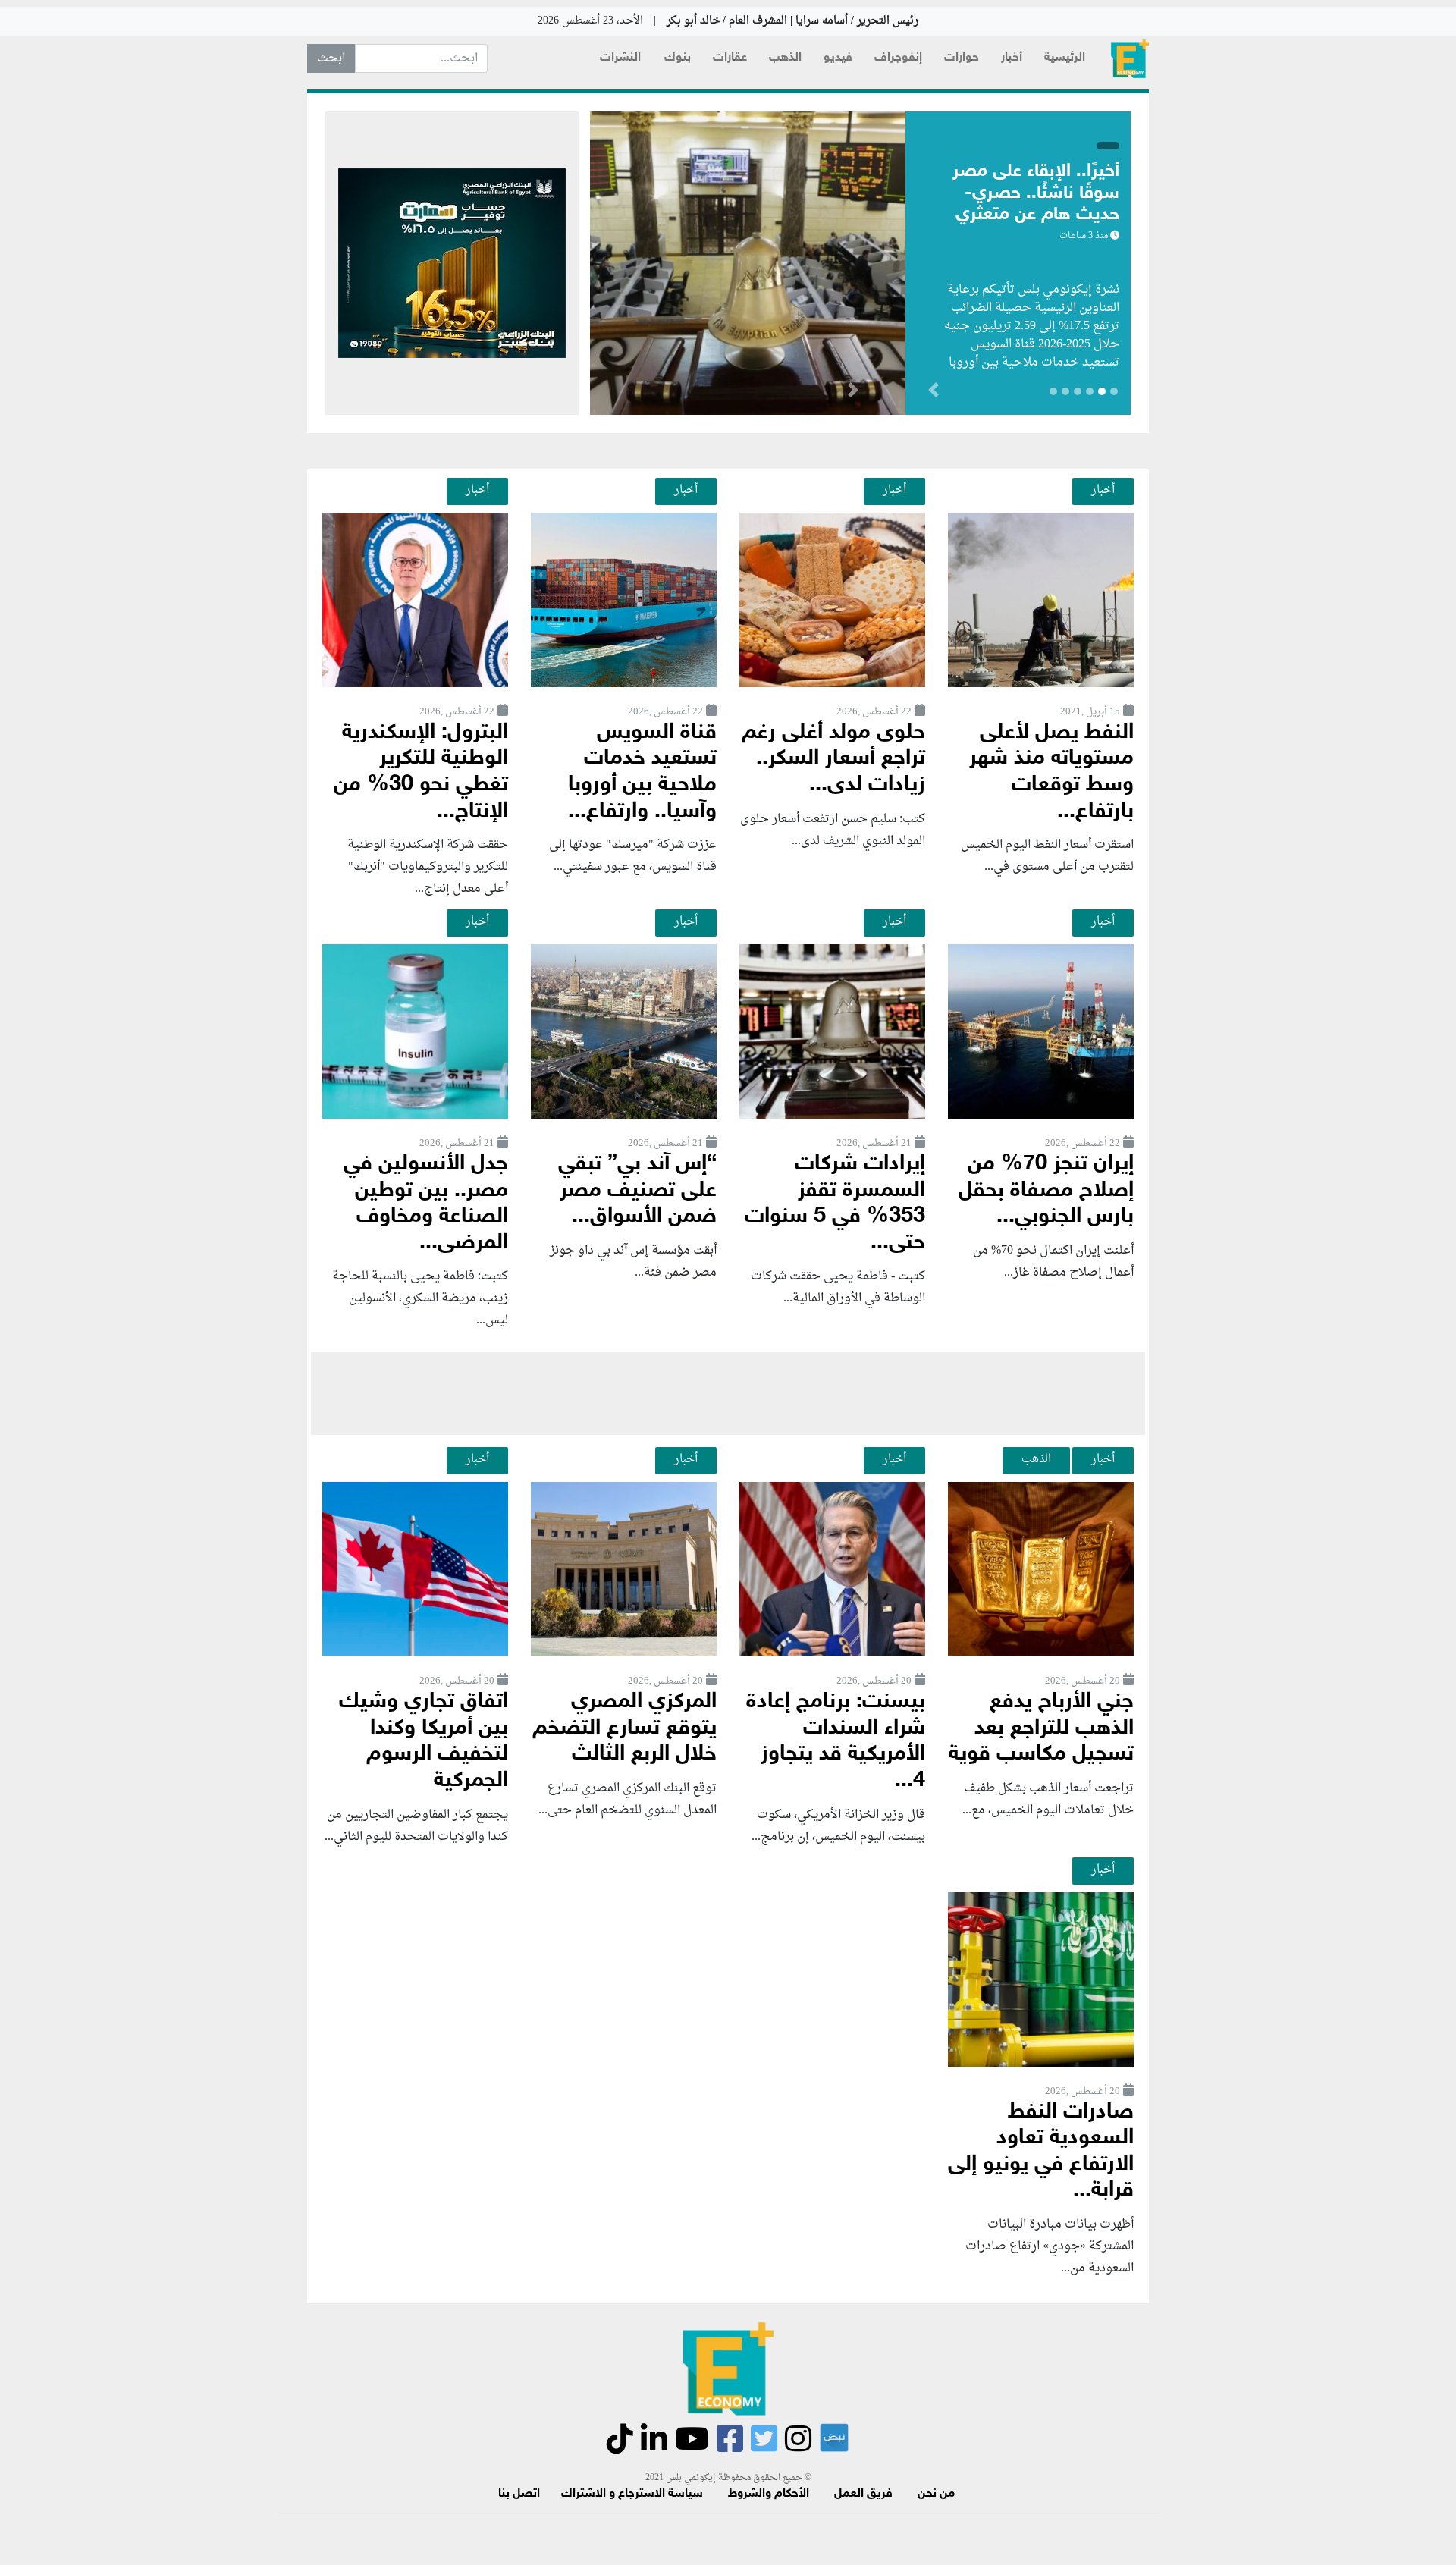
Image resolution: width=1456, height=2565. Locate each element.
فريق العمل (863, 2494)
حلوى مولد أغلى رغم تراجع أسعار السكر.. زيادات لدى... (833, 759)
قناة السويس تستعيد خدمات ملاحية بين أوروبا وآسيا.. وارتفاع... (642, 772)
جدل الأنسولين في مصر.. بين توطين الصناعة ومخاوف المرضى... (426, 1204)
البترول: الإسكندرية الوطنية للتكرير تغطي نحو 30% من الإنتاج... (421, 772)
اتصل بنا (519, 2494)
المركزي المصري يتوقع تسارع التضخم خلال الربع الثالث (624, 1728)
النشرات (620, 58)
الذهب (785, 58)
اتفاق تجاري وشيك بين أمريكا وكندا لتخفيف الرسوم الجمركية (424, 1742)
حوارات (962, 58)
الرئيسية (1065, 58)
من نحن (936, 2494)
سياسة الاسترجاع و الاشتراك (632, 2494)
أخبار (1012, 58)
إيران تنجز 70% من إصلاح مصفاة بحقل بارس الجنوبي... (1046, 1191)
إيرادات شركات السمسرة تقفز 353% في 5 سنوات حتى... (835, 1204)
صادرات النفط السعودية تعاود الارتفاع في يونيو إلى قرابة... (1041, 2152)
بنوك (678, 58)
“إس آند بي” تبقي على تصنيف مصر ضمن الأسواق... (637, 1191)
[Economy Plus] (1130, 59)
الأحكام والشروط (769, 2494)
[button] (853, 393)
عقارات (730, 58)
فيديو (838, 58)
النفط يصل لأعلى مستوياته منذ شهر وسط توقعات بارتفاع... (1051, 772)
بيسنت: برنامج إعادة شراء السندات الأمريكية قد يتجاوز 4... (836, 1742)
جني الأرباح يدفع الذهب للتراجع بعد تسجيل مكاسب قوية (1041, 1728)
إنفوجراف (898, 58)
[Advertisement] (728, 1393)
